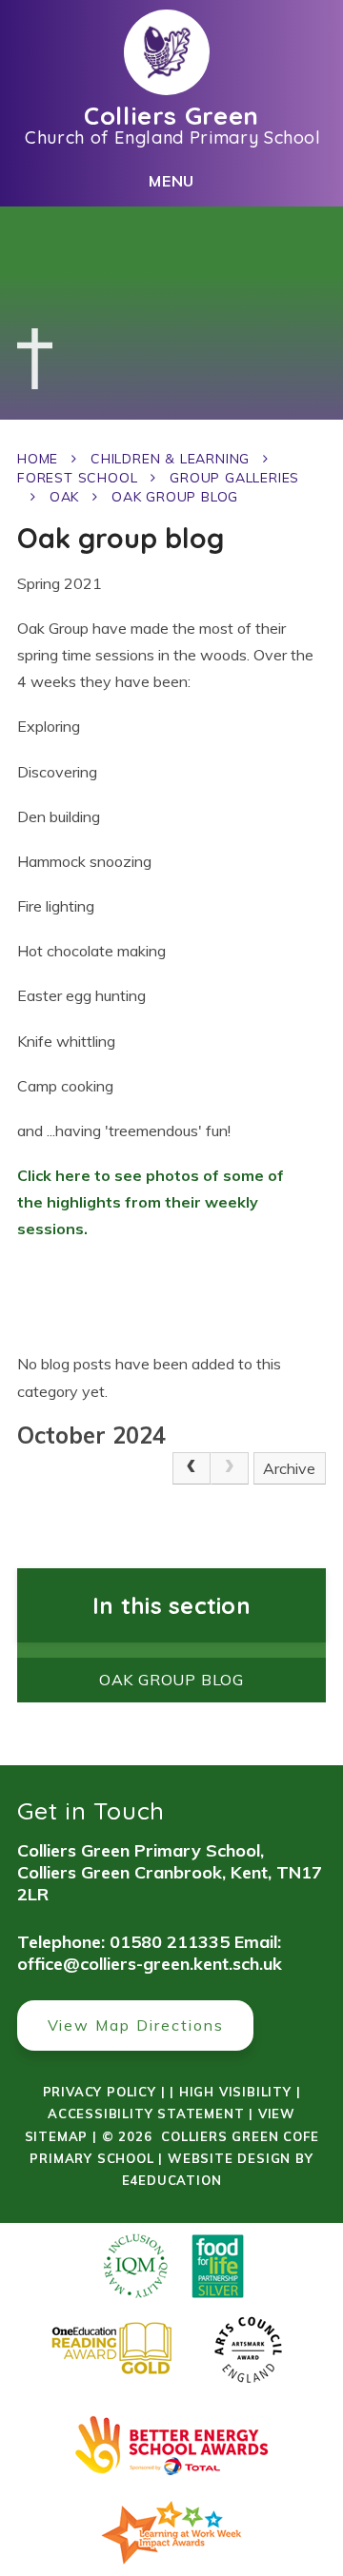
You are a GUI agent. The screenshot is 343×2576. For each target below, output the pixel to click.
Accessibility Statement (146, 2114)
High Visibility (235, 2092)
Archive (289, 1468)
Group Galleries (234, 478)
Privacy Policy (100, 2092)
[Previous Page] (192, 1468)
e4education (172, 2180)
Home (38, 459)
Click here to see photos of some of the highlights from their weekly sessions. (151, 1202)
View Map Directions (136, 2025)
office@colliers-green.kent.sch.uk (150, 1964)
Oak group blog (175, 497)
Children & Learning (170, 459)
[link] (230, 1468)
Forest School (77, 478)
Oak (64, 497)
